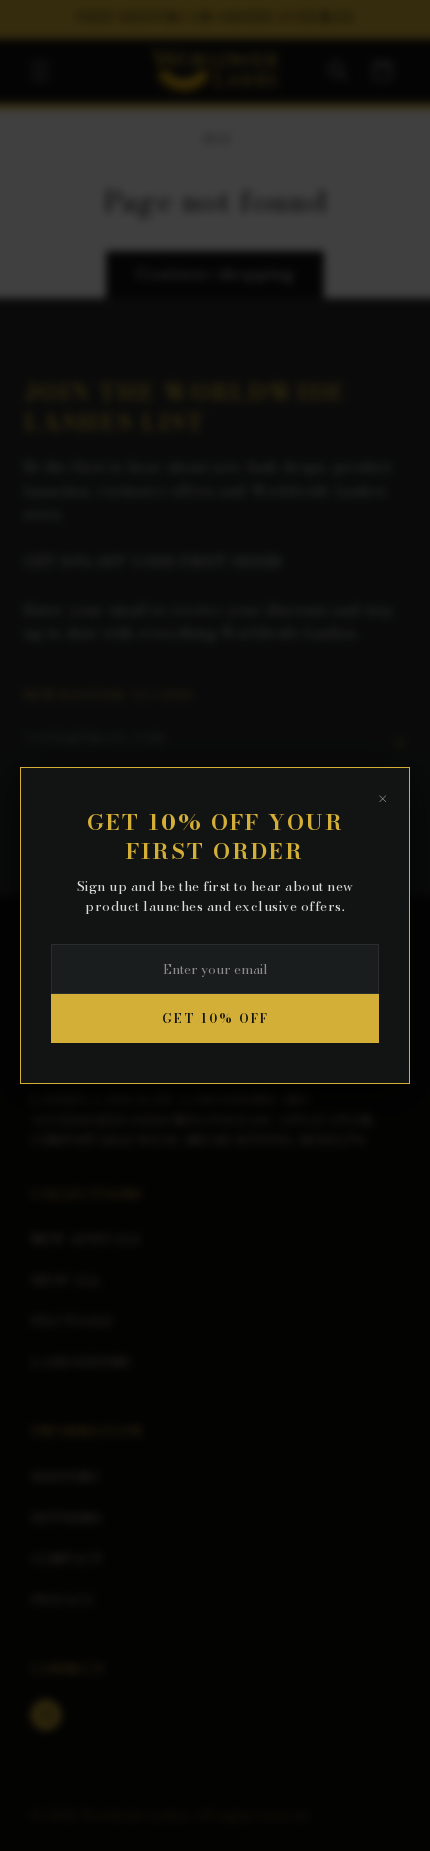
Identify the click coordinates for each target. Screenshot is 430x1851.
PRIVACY (62, 1600)
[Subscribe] (398, 743)
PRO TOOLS (72, 1321)
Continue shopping (215, 273)
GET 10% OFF (215, 1018)
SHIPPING (65, 1477)
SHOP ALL (66, 1280)
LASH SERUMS (80, 1362)
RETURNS (66, 1518)
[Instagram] (46, 1715)
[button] (40, 71)
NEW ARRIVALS (86, 1239)
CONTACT (67, 1559)
